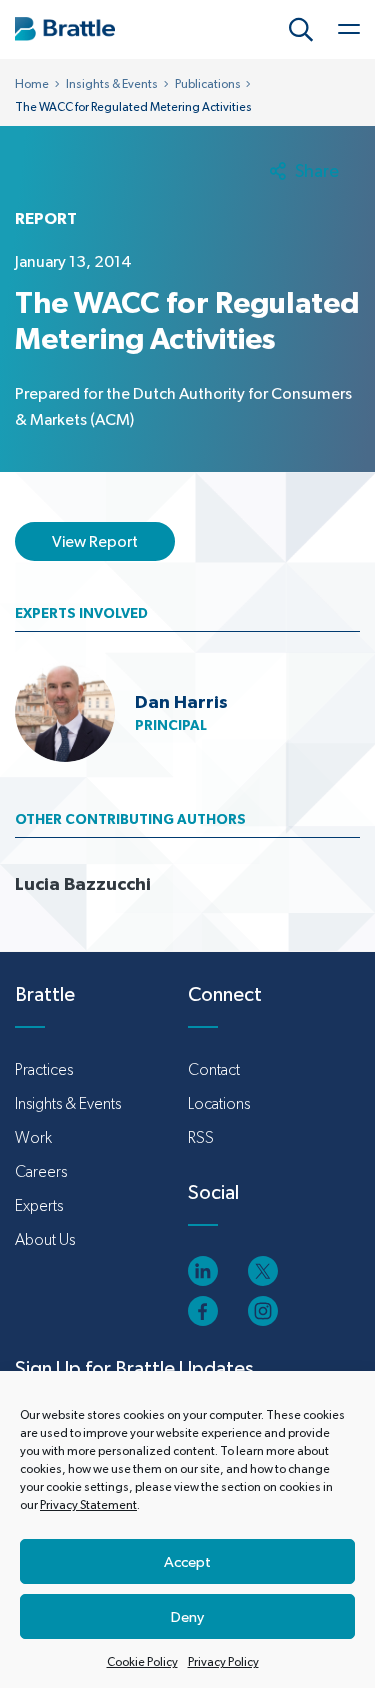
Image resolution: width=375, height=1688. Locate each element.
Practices (44, 1069)
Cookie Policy (142, 1662)
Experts (39, 1205)
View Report (95, 541)
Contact (214, 1069)
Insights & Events (112, 84)
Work (33, 1137)
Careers (41, 1171)
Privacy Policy (223, 1662)
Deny (187, 1616)
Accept (187, 1561)
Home (32, 84)
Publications (208, 84)
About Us (45, 1239)
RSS (201, 1137)
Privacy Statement (88, 1505)
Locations (219, 1103)
